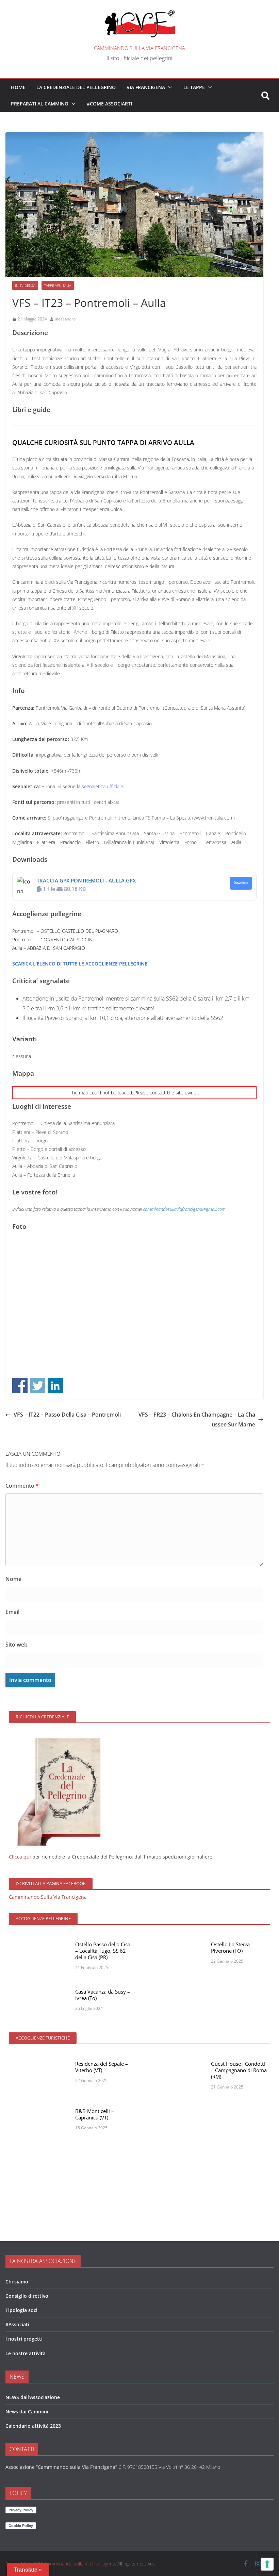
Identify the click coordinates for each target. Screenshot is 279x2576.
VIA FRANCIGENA (146, 87)
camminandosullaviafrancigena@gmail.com (184, 1209)
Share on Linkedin (55, 1385)
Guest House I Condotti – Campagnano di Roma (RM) (239, 2070)
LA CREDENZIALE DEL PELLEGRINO (76, 87)
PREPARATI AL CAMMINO (40, 104)
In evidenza (25, 285)
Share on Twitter (38, 1385)
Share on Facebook (20, 1385)
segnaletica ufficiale (102, 786)
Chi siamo (17, 2282)
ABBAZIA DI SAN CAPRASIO (56, 948)
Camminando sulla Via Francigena (139, 48)
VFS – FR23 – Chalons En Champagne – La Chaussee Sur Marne (197, 1419)
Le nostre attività (26, 2353)
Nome (13, 1579)
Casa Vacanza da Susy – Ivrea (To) (103, 1995)
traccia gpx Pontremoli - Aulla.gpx (86, 880)
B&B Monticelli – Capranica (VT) (95, 2114)
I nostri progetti (24, 2339)
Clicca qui (20, 1857)
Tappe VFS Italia (58, 285)
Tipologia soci (21, 2310)
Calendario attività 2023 (33, 2426)
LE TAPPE (194, 87)
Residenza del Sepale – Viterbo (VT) (102, 2067)
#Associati (17, 2324)
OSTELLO (51, 931)
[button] (169, 87)
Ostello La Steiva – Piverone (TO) (232, 1947)
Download (241, 883)
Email (12, 1612)
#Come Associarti (109, 104)
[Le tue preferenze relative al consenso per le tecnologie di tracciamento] (267, 2564)
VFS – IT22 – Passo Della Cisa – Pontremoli (67, 1415)
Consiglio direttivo (27, 2296)
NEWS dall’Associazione (33, 2397)
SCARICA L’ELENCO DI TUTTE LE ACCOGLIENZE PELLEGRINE (80, 964)
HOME (18, 87)
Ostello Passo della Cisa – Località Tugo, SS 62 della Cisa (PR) (103, 1951)
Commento (22, 1486)
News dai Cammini (27, 2412)
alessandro (65, 319)
